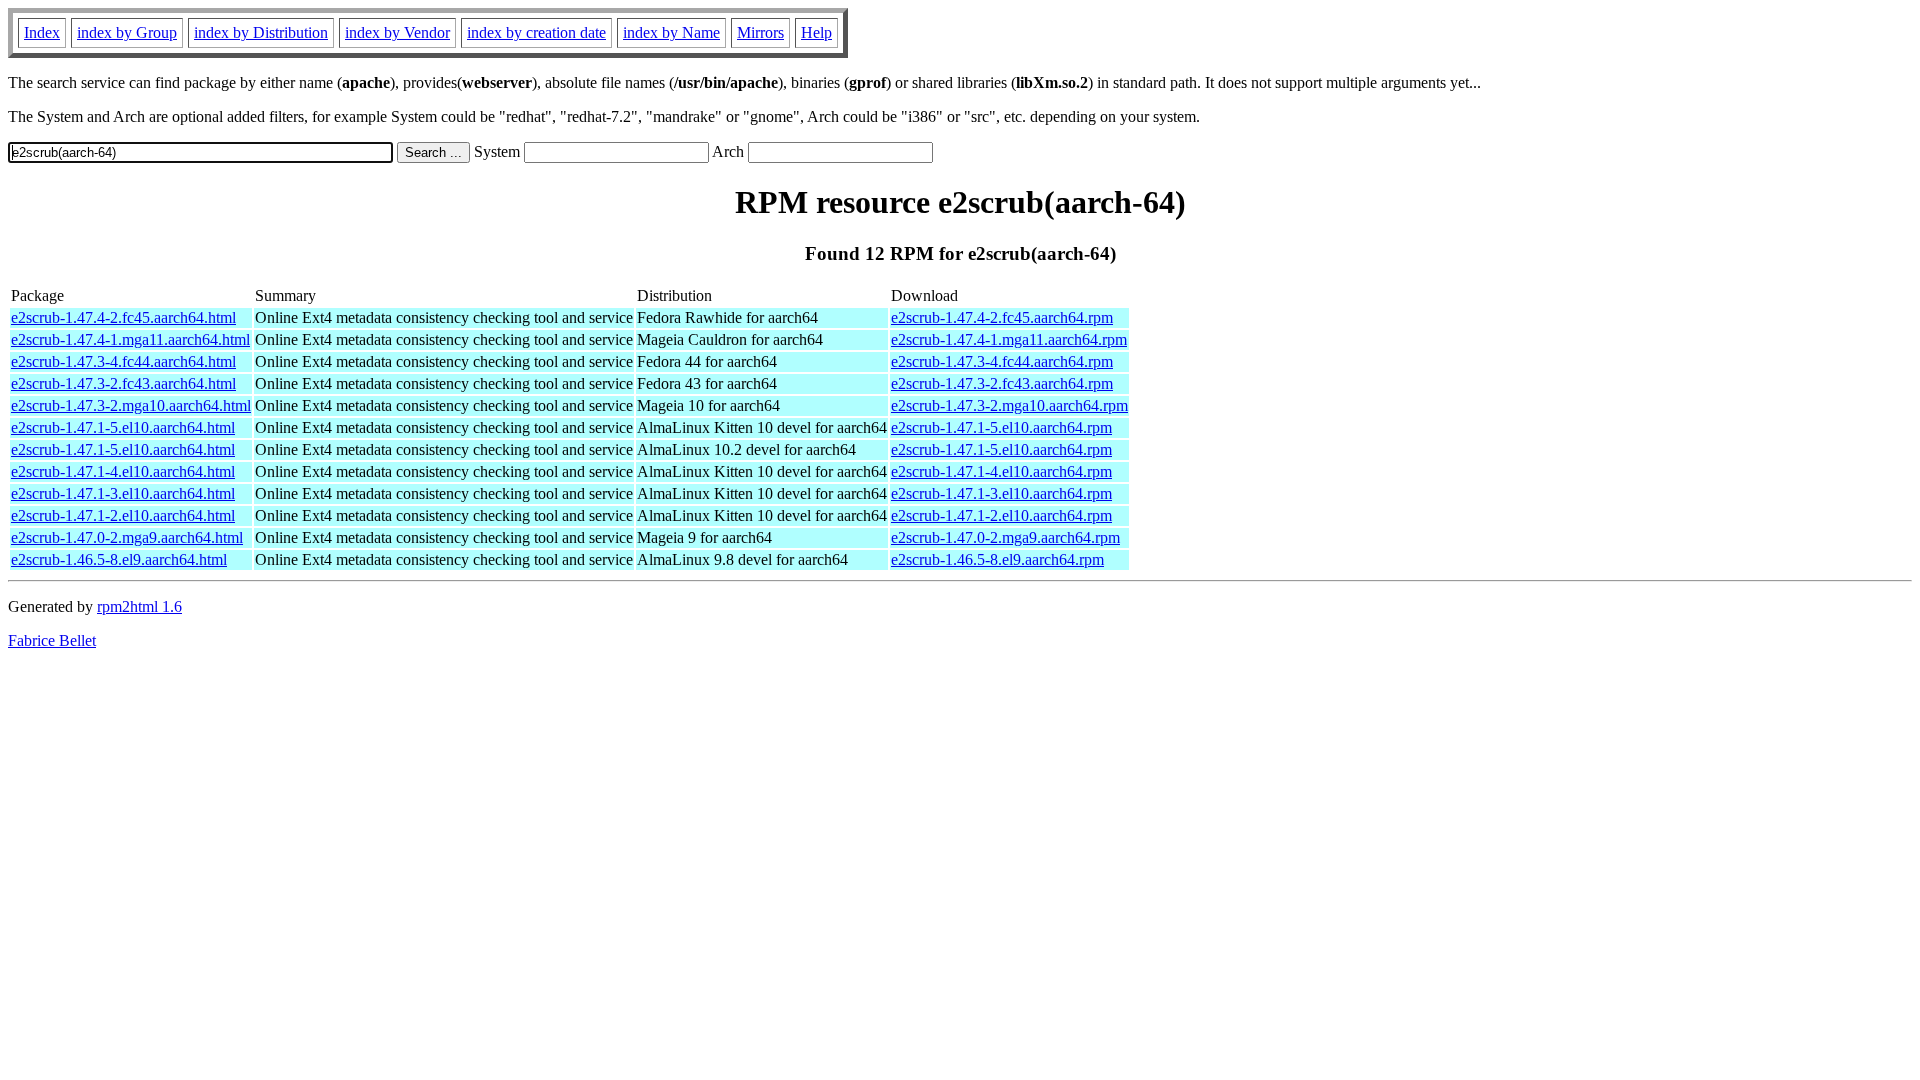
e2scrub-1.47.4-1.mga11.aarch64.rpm (1009, 339)
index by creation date (536, 32)
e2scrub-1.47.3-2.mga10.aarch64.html (131, 405)
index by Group (127, 32)
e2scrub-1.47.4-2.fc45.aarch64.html (123, 317)
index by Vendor (397, 32)
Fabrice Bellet (52, 640)
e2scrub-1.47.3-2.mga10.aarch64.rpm (1009, 405)
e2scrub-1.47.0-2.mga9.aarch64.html (127, 537)
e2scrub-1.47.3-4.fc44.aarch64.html (123, 361)
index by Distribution (261, 32)
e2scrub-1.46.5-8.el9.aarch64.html (119, 559)
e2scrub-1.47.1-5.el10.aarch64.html (123, 427)
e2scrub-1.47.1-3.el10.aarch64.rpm (1001, 493)
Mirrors (760, 32)
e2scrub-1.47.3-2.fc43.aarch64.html (123, 383)
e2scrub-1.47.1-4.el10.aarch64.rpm (1001, 471)
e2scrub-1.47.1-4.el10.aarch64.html (123, 471)
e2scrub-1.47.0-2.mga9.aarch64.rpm (1005, 537)
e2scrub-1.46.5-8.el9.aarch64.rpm (997, 559)
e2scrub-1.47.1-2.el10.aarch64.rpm (1001, 515)
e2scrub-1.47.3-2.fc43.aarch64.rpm (1002, 383)
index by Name (671, 32)
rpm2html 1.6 (139, 606)
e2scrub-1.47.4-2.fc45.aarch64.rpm (1002, 317)
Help (816, 32)
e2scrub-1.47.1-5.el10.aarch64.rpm (1001, 427)
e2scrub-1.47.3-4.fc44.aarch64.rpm (1002, 361)
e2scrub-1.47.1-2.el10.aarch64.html (123, 515)
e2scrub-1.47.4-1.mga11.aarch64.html (130, 339)
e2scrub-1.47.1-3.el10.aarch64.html (123, 493)
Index (42, 32)
